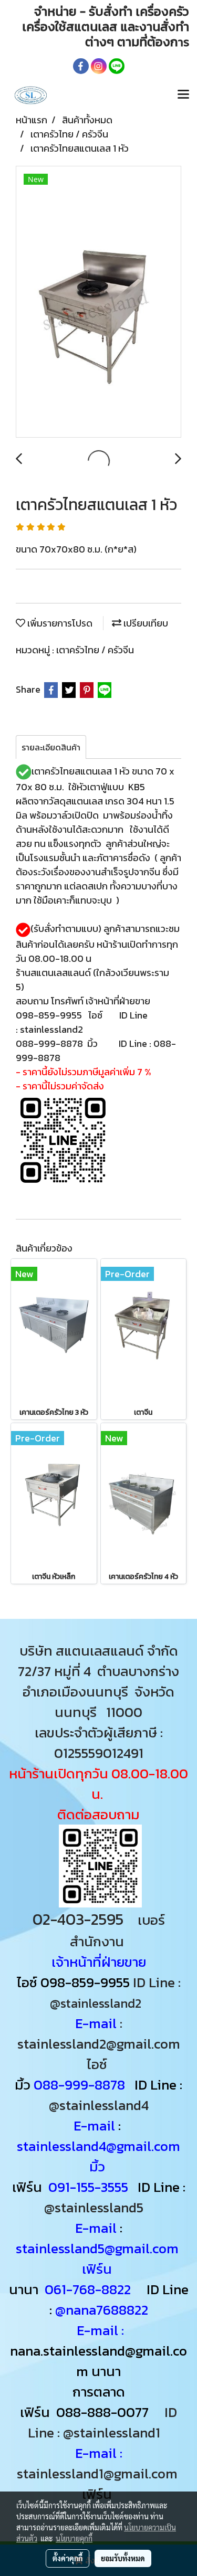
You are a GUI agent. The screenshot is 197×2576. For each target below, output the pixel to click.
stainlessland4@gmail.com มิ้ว (98, 2156)
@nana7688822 (102, 2310)
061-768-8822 (89, 2289)
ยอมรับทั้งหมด (123, 2558)
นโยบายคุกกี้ (74, 2538)
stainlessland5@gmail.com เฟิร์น (99, 2259)
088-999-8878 (79, 2085)
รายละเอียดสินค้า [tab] (51, 747)
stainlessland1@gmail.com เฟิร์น (99, 2484)
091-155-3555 (88, 2187)
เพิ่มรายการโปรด (59, 623)
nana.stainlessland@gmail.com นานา (98, 2361)
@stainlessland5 (97, 2207)
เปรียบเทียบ (145, 623)
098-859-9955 (85, 1982)
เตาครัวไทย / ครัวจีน (95, 650)
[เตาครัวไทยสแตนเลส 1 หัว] (98, 302)
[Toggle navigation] (183, 95)
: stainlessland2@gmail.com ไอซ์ (99, 2044)
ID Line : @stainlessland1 (103, 2422)
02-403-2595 (78, 1919)
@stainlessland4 (99, 2105)
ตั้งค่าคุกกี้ (68, 2558)
